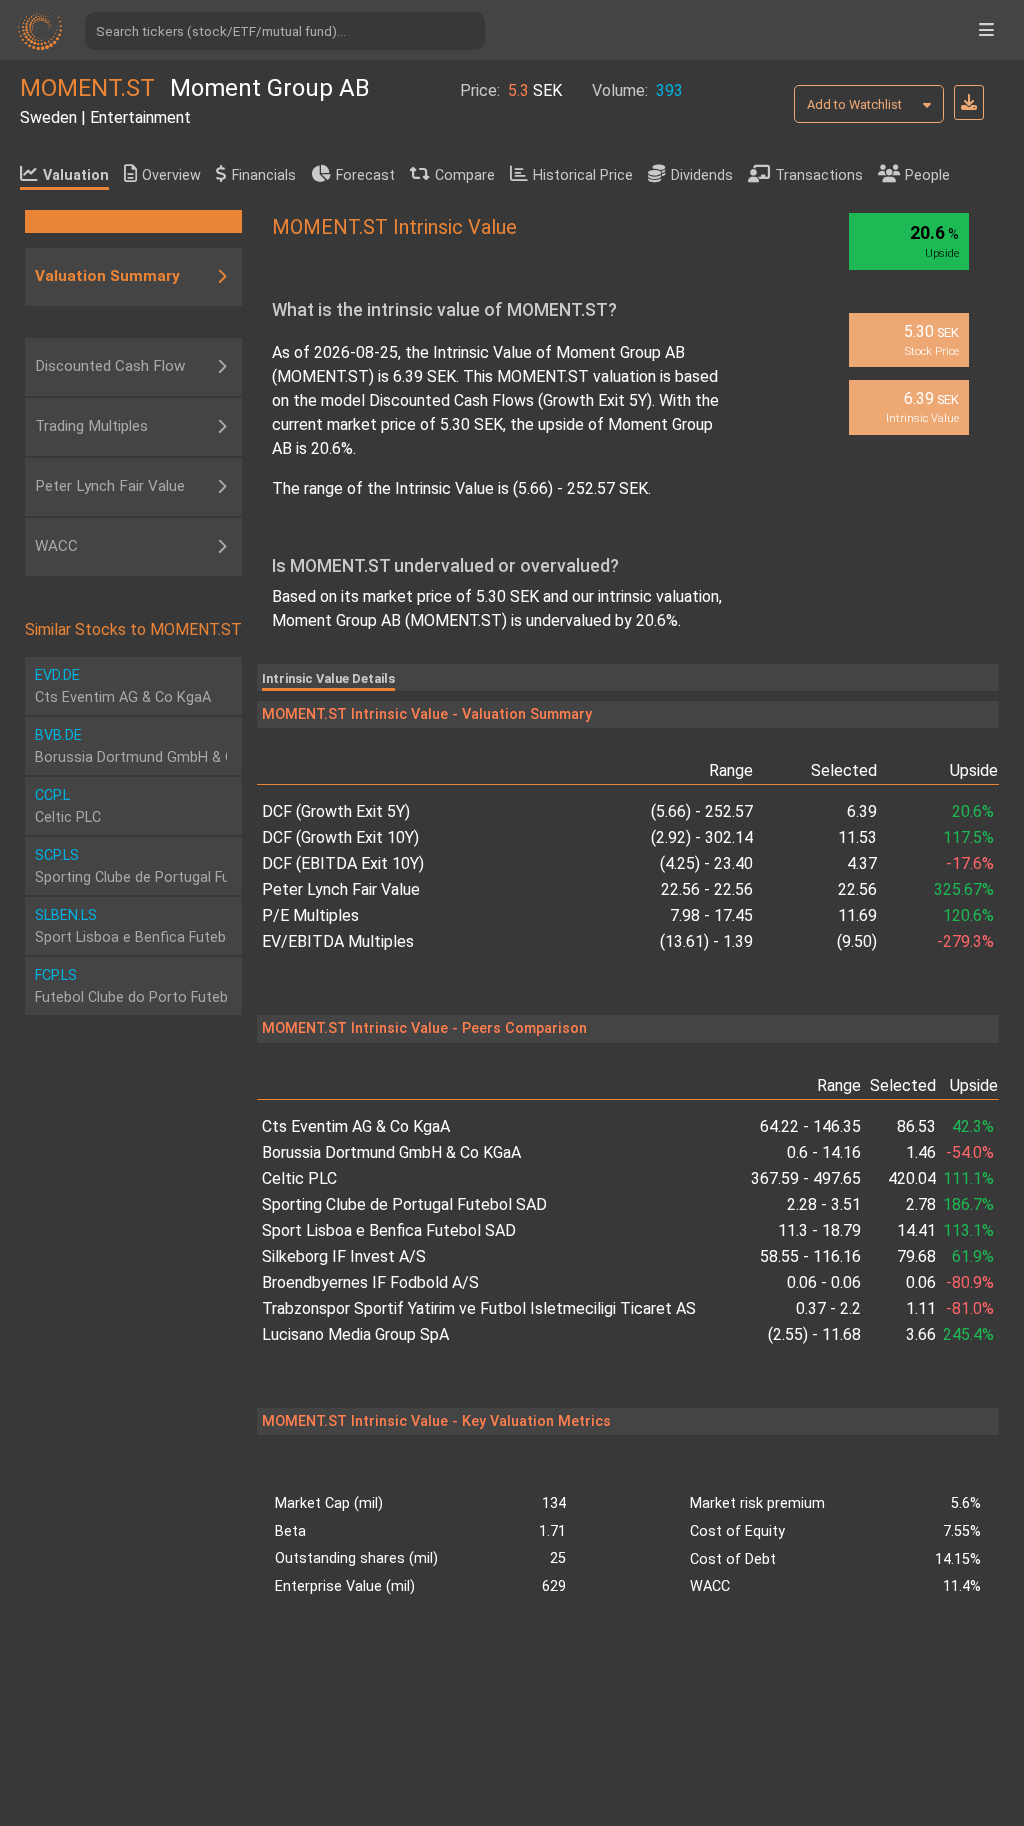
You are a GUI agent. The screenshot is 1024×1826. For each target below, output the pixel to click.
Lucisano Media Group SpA (355, 1334)
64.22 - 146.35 (810, 1126)
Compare (465, 175)
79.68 (916, 1256)
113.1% (968, 1230)
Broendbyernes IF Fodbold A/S (370, 1282)
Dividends (702, 175)
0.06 (921, 1282)
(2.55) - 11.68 (814, 1334)
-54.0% (970, 1152)
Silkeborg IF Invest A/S (344, 1256)
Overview (171, 175)
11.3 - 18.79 (819, 1230)
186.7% (968, 1204)
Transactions (819, 175)
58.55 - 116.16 (810, 1256)
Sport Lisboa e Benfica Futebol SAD (389, 1230)
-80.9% (970, 1282)
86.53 (916, 1126)
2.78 (921, 1204)
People (927, 175)
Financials (264, 175)
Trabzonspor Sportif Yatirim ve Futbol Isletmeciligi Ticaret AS (479, 1308)
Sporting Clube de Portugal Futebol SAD (404, 1204)
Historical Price (583, 175)
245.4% (968, 1334)
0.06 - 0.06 (824, 1282)
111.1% (968, 1178)
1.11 (921, 1308)
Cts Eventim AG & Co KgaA (356, 1126)
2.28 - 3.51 (824, 1204)
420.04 (912, 1178)
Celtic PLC (299, 1178)
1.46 (921, 1152)
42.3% (973, 1126)
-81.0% (970, 1308)
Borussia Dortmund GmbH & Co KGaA (391, 1152)
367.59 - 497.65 (806, 1178)
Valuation (76, 175)
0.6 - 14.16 (824, 1152)
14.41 (916, 1230)
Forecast (365, 175)
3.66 (921, 1334)
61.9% (973, 1256)
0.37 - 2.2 (828, 1308)
